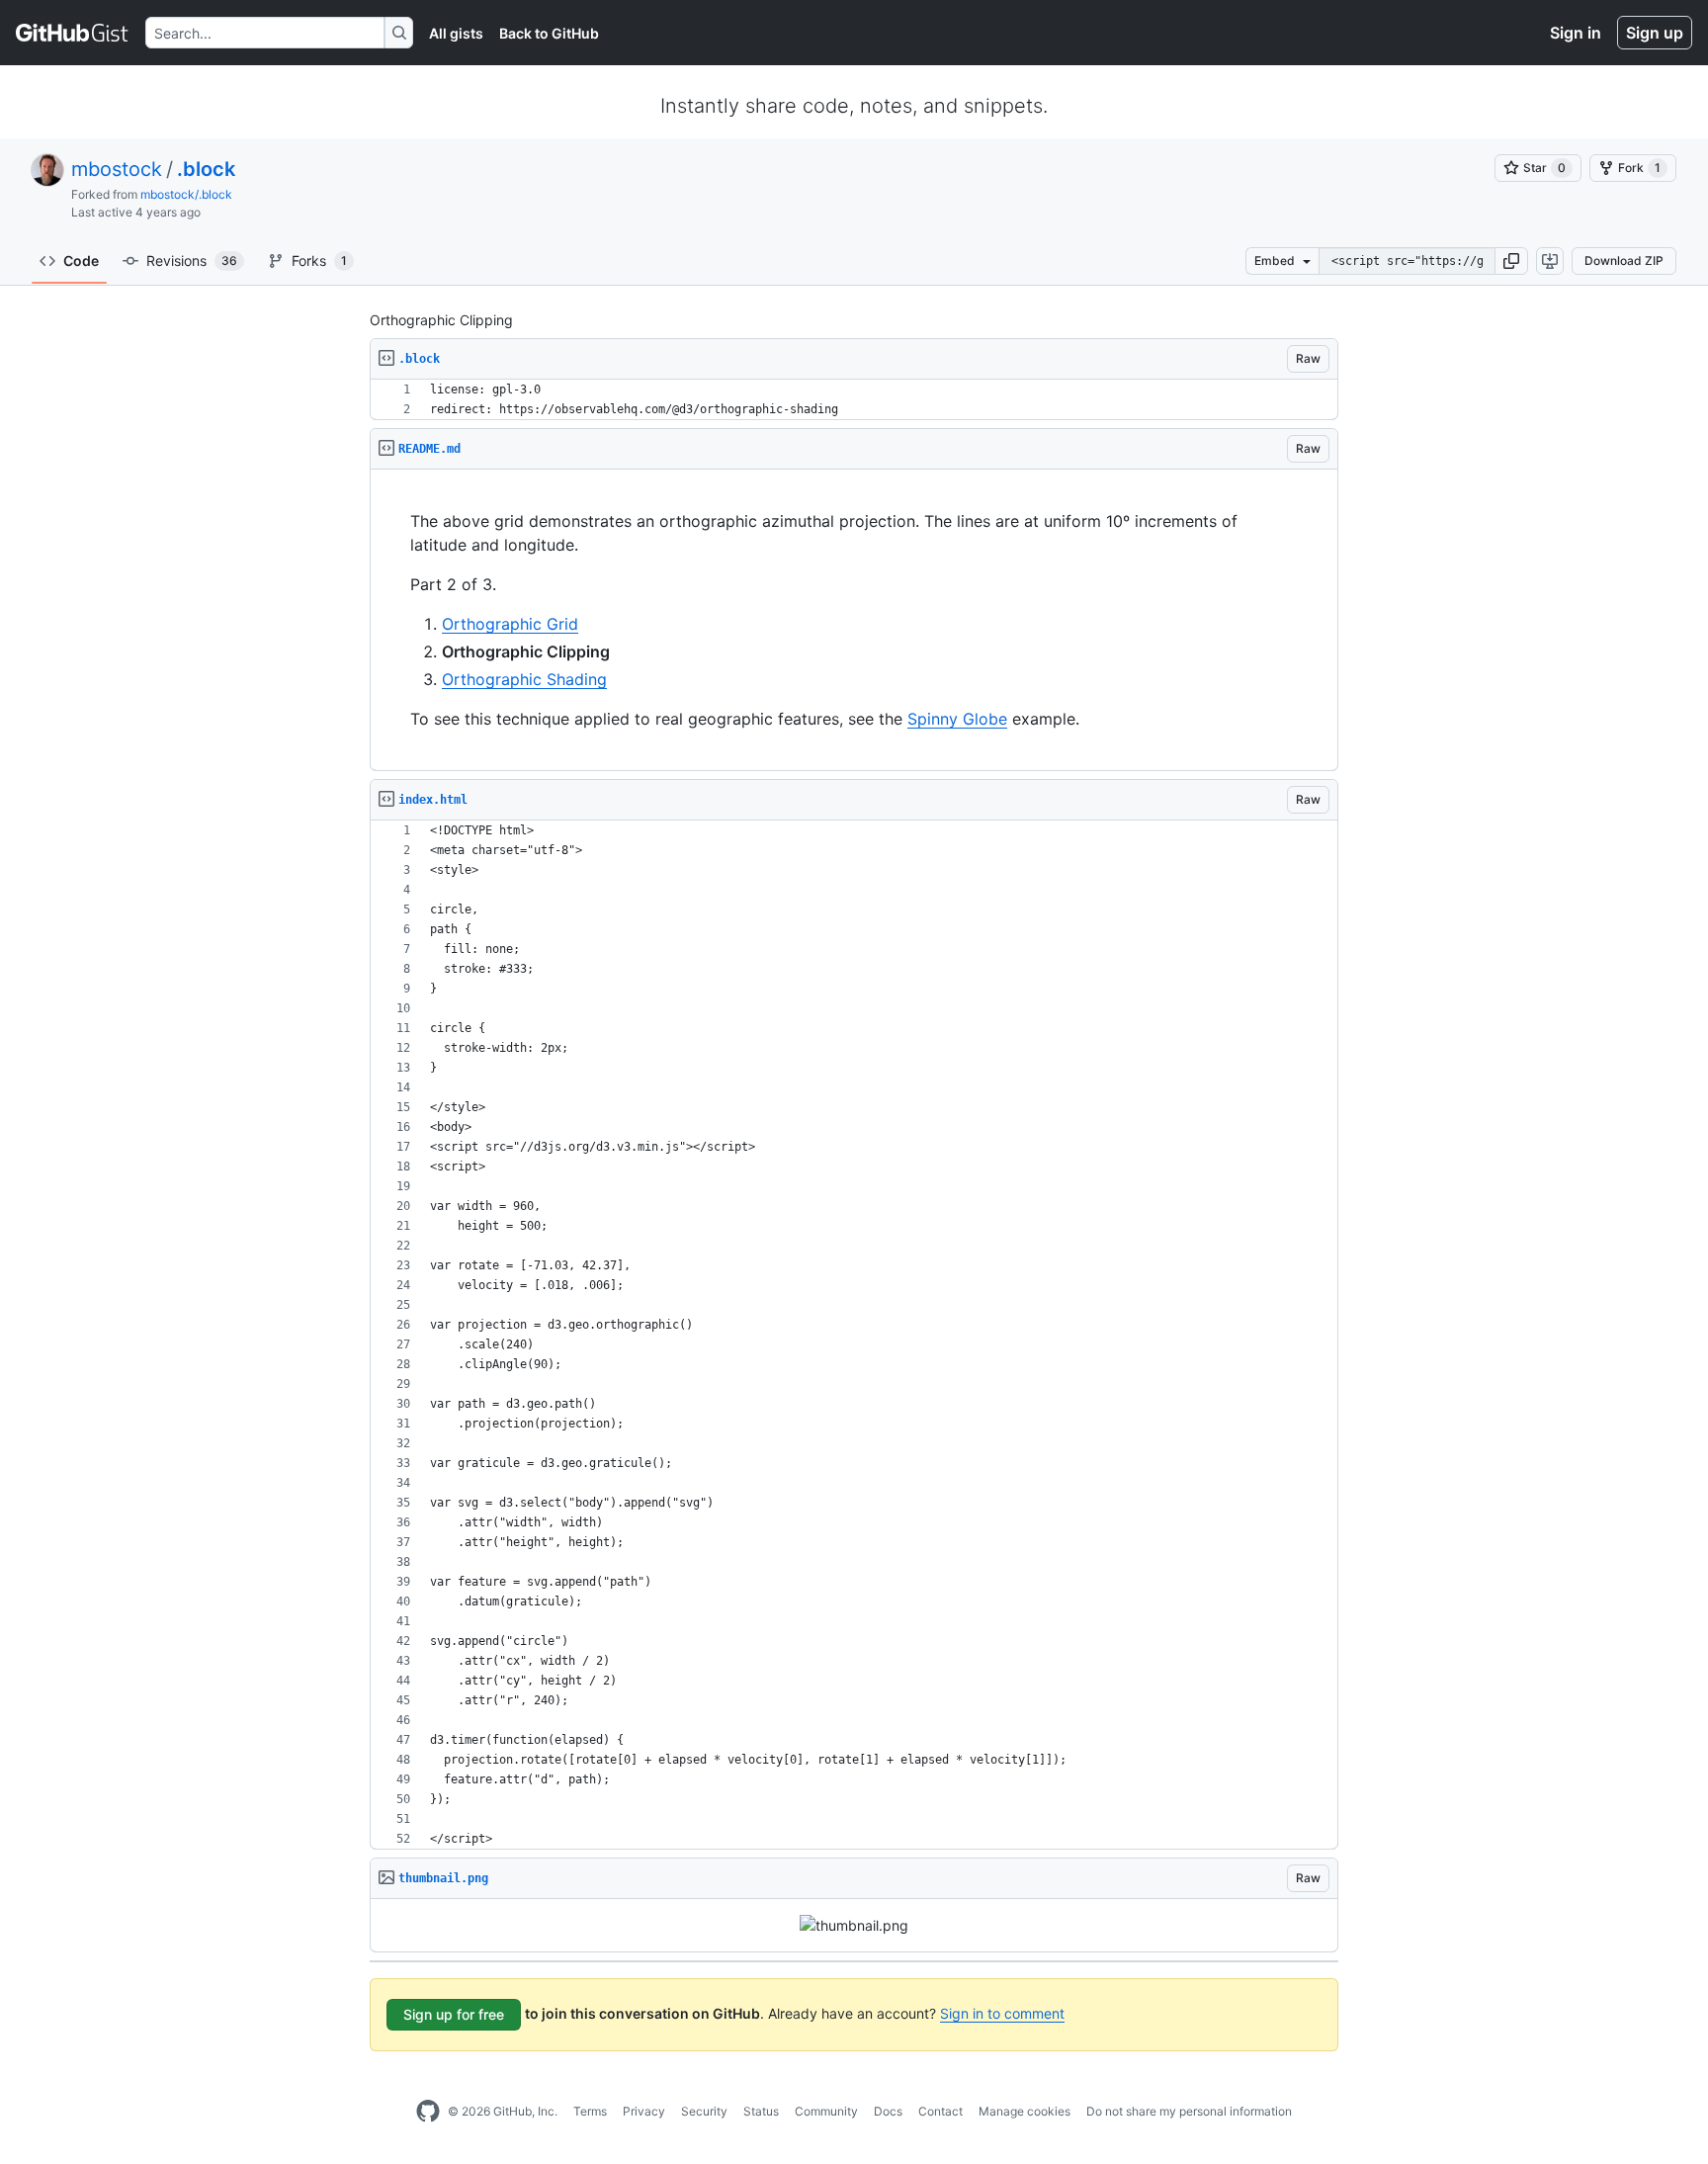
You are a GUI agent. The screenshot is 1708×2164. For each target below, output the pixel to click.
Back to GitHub (549, 33)
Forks (319, 260)
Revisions (192, 260)
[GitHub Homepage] (428, 2112)
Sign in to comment (1002, 2013)
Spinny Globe (957, 719)
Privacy (644, 2111)
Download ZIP (1624, 260)
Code (81, 260)
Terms (590, 2111)
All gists (456, 33)
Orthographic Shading (524, 679)
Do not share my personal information (1189, 2111)
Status (761, 2111)
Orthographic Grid (510, 624)
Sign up (1655, 33)
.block (206, 169)
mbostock (117, 169)
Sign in (1576, 33)
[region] (854, 400)
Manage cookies (1025, 2111)
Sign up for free (454, 2014)
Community (826, 2111)
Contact (940, 2111)
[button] (1511, 261)
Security (704, 2111)
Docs (888, 2111)
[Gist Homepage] (73, 33)
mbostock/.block (186, 194)
